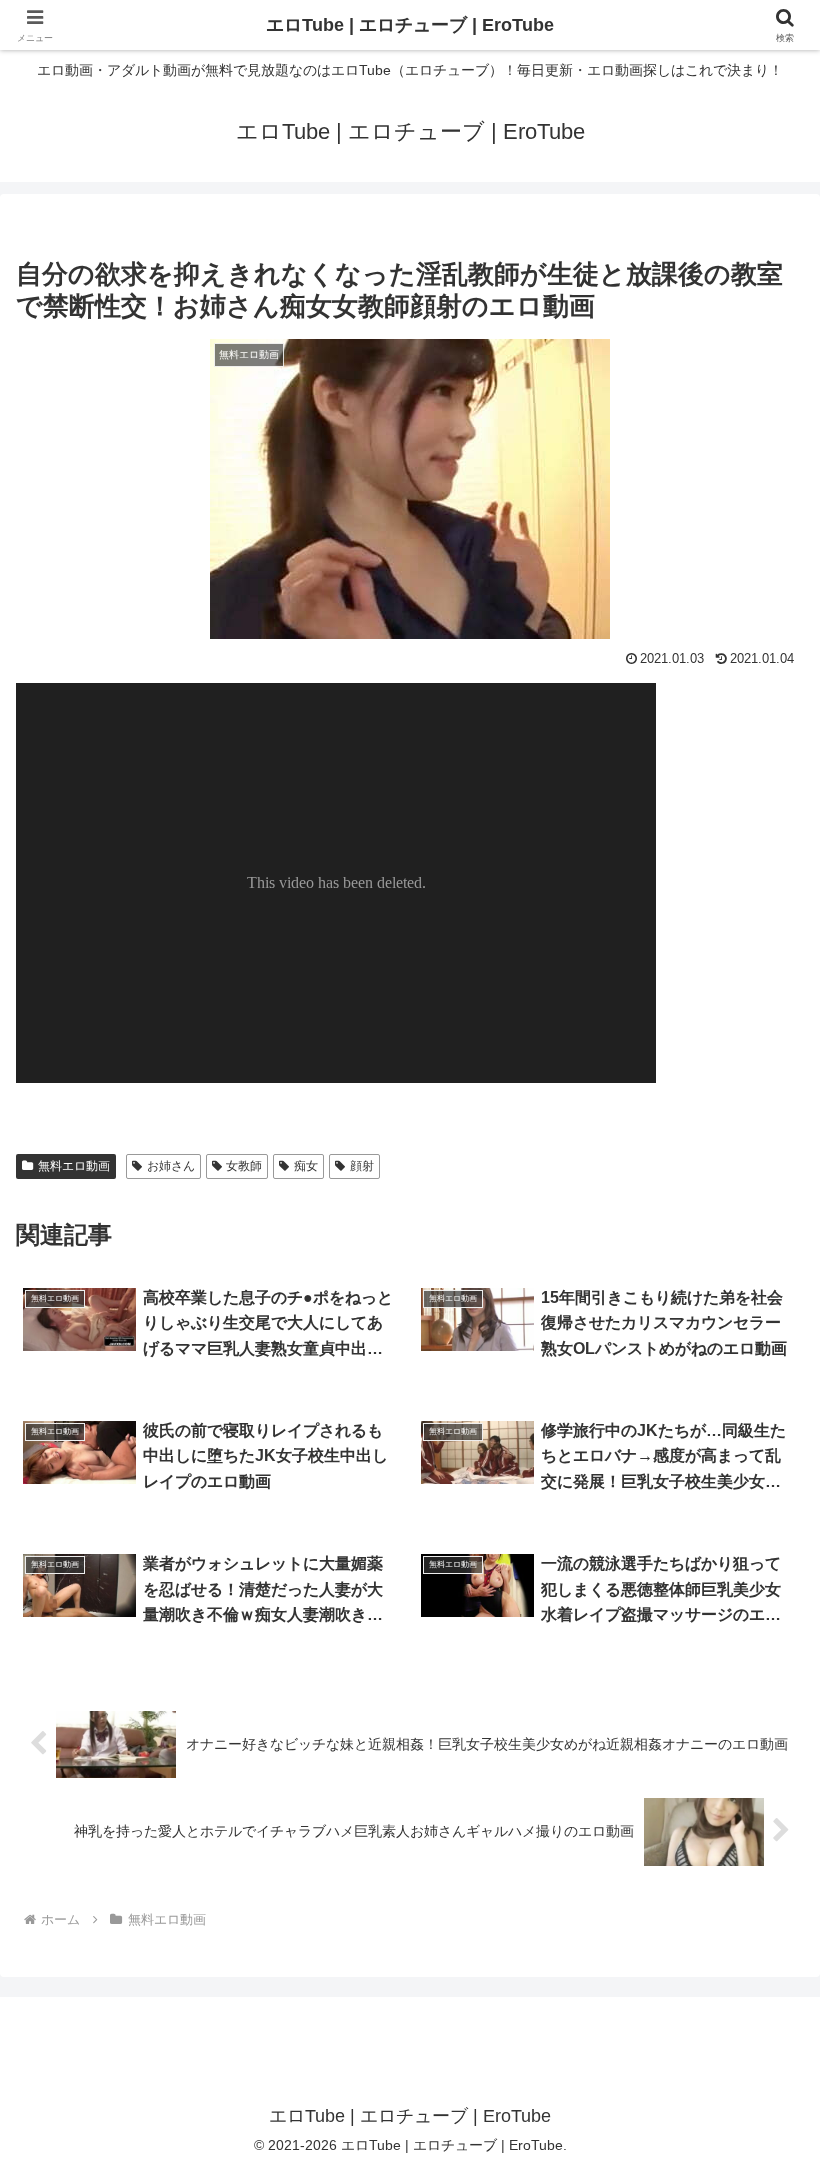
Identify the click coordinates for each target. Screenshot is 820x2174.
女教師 (244, 1166)
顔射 (362, 1166)
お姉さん (171, 1166)
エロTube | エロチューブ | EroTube (410, 25)
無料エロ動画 (74, 1166)
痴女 (306, 1166)
